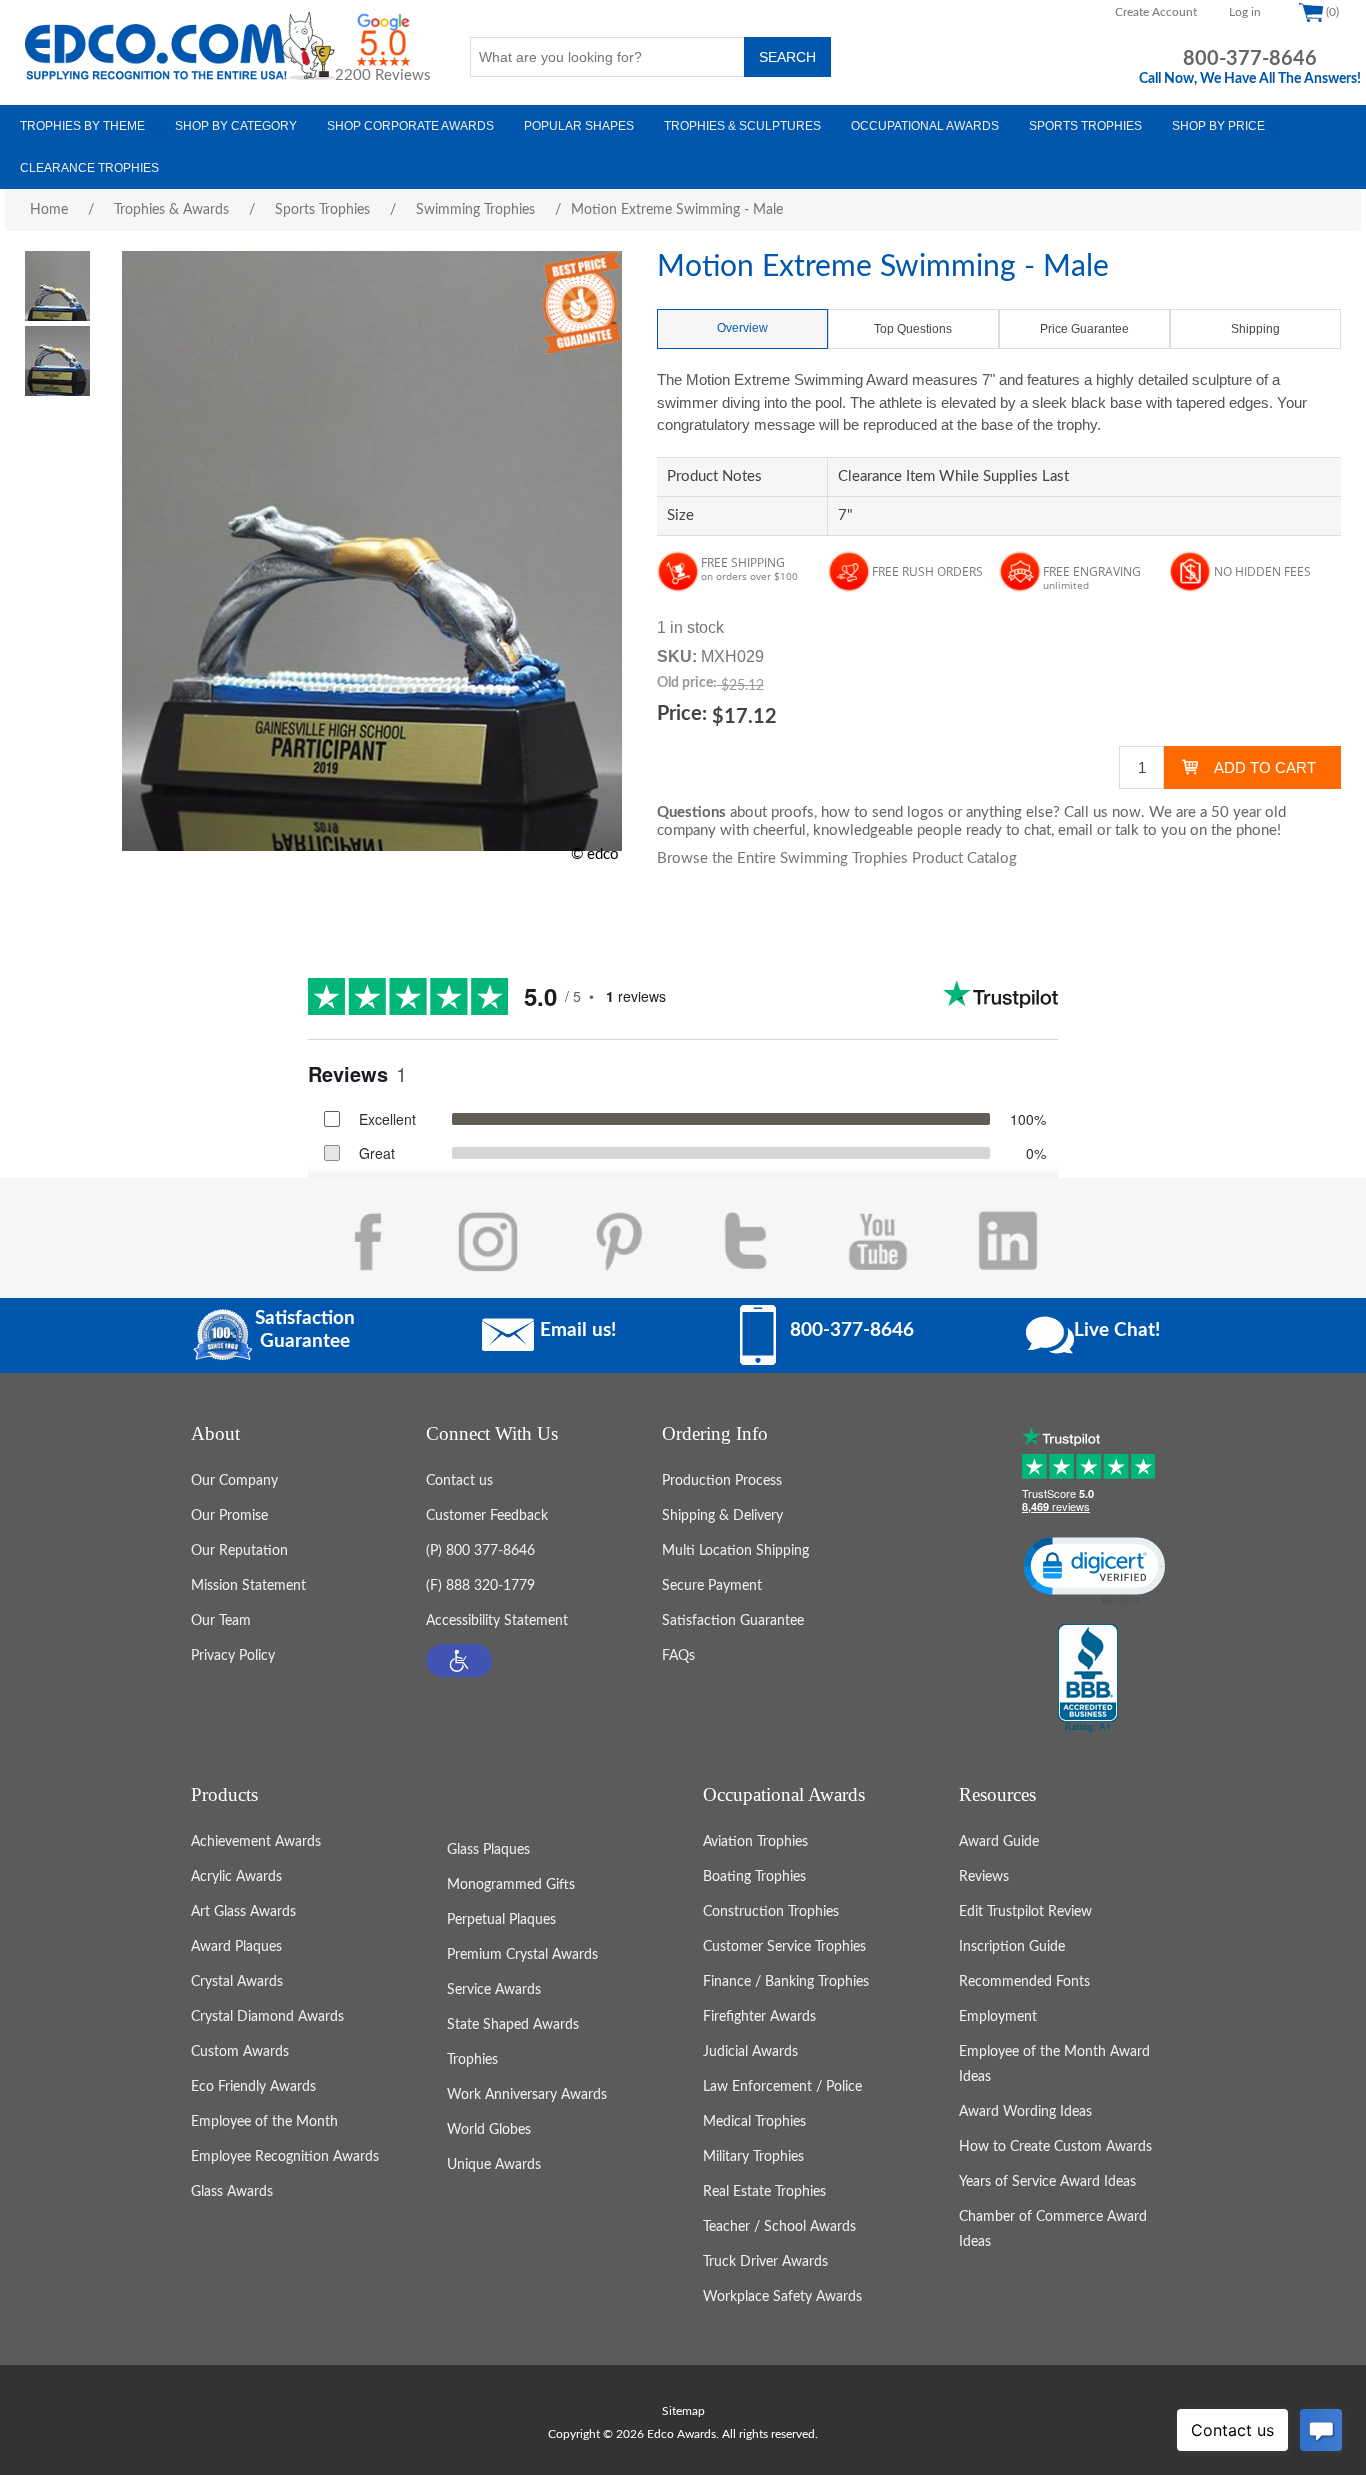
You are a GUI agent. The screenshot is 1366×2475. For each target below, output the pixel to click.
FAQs (678, 1656)
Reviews (984, 1877)
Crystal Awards (237, 1982)
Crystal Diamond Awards (267, 2017)
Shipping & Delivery (722, 1516)
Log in (1245, 12)
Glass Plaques (488, 1850)
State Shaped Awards (513, 2025)
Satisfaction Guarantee (733, 1621)
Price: (682, 714)
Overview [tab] (742, 328)
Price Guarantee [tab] (1084, 329)
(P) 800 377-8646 (480, 1551)
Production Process (722, 1481)
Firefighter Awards (759, 2017)
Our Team (221, 1621)
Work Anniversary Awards (527, 2095)
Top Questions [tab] (913, 329)
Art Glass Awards (243, 1912)
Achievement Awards (256, 1842)
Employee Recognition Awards (285, 2157)
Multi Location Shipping (735, 1551)
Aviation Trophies (755, 1842)
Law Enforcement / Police (782, 2087)
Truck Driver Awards (765, 2262)
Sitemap (683, 2411)
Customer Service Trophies (784, 1947)
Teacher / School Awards (779, 2227)
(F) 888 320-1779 (480, 1586)
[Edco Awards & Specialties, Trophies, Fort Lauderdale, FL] (1088, 1679)
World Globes (489, 2130)
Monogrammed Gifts (511, 1885)
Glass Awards (232, 2192)
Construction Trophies (771, 1912)
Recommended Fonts (1024, 1982)
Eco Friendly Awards (253, 2087)
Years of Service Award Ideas (1047, 2182)
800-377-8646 (1250, 59)
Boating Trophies (754, 1877)
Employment (998, 2017)
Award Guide (999, 1842)
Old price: (687, 683)
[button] (459, 1660)
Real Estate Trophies (764, 2192)
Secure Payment (712, 1586)
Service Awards (494, 1990)
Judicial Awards (750, 2052)
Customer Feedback (487, 1516)
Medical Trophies (754, 2122)
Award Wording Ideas (1025, 2112)
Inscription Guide (1012, 1947)
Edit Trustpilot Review (1025, 1912)
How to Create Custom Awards (1055, 2147)
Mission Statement (248, 1586)
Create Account (1156, 12)
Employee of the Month (264, 2122)
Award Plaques (236, 1947)
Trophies (472, 2060)
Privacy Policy (233, 1656)
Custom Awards (240, 2052)
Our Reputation (239, 1551)
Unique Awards (494, 2165)
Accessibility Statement (497, 1621)
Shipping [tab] (1255, 329)
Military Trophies (753, 2157)
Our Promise (229, 1516)
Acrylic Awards (236, 1877)
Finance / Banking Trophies (786, 1982)
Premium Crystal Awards (522, 1955)
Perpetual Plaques (501, 1920)
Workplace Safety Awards (782, 2297)
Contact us (459, 1481)
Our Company (234, 1481)
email (1075, 830)
